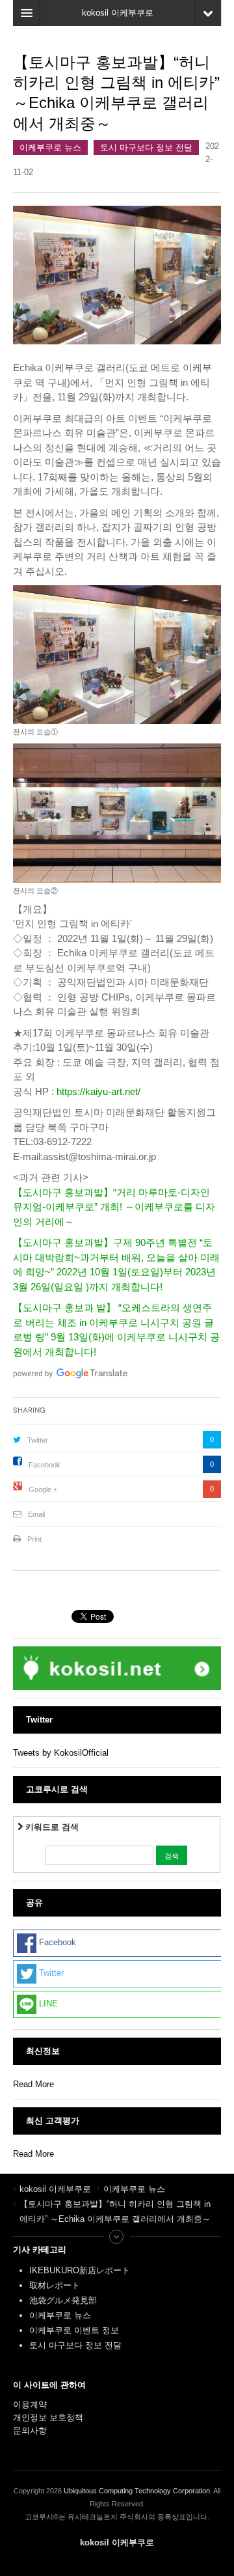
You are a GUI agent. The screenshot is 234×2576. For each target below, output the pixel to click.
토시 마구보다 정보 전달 (146, 147)
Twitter (38, 1440)
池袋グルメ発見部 (63, 2300)
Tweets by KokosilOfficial (61, 1753)
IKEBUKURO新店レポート (80, 2270)
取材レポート (55, 2285)
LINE (47, 2004)
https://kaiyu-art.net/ (98, 1091)
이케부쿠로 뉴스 (50, 147)
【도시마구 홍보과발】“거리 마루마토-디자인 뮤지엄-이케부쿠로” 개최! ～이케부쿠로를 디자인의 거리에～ (114, 1207)
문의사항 (30, 2431)
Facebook (45, 1465)
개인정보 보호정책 (48, 2417)
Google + (43, 1489)
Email (36, 1514)
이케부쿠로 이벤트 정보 (74, 2330)
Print (34, 1539)
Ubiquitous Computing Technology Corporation (137, 2491)
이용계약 (30, 2404)
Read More (33, 2084)
